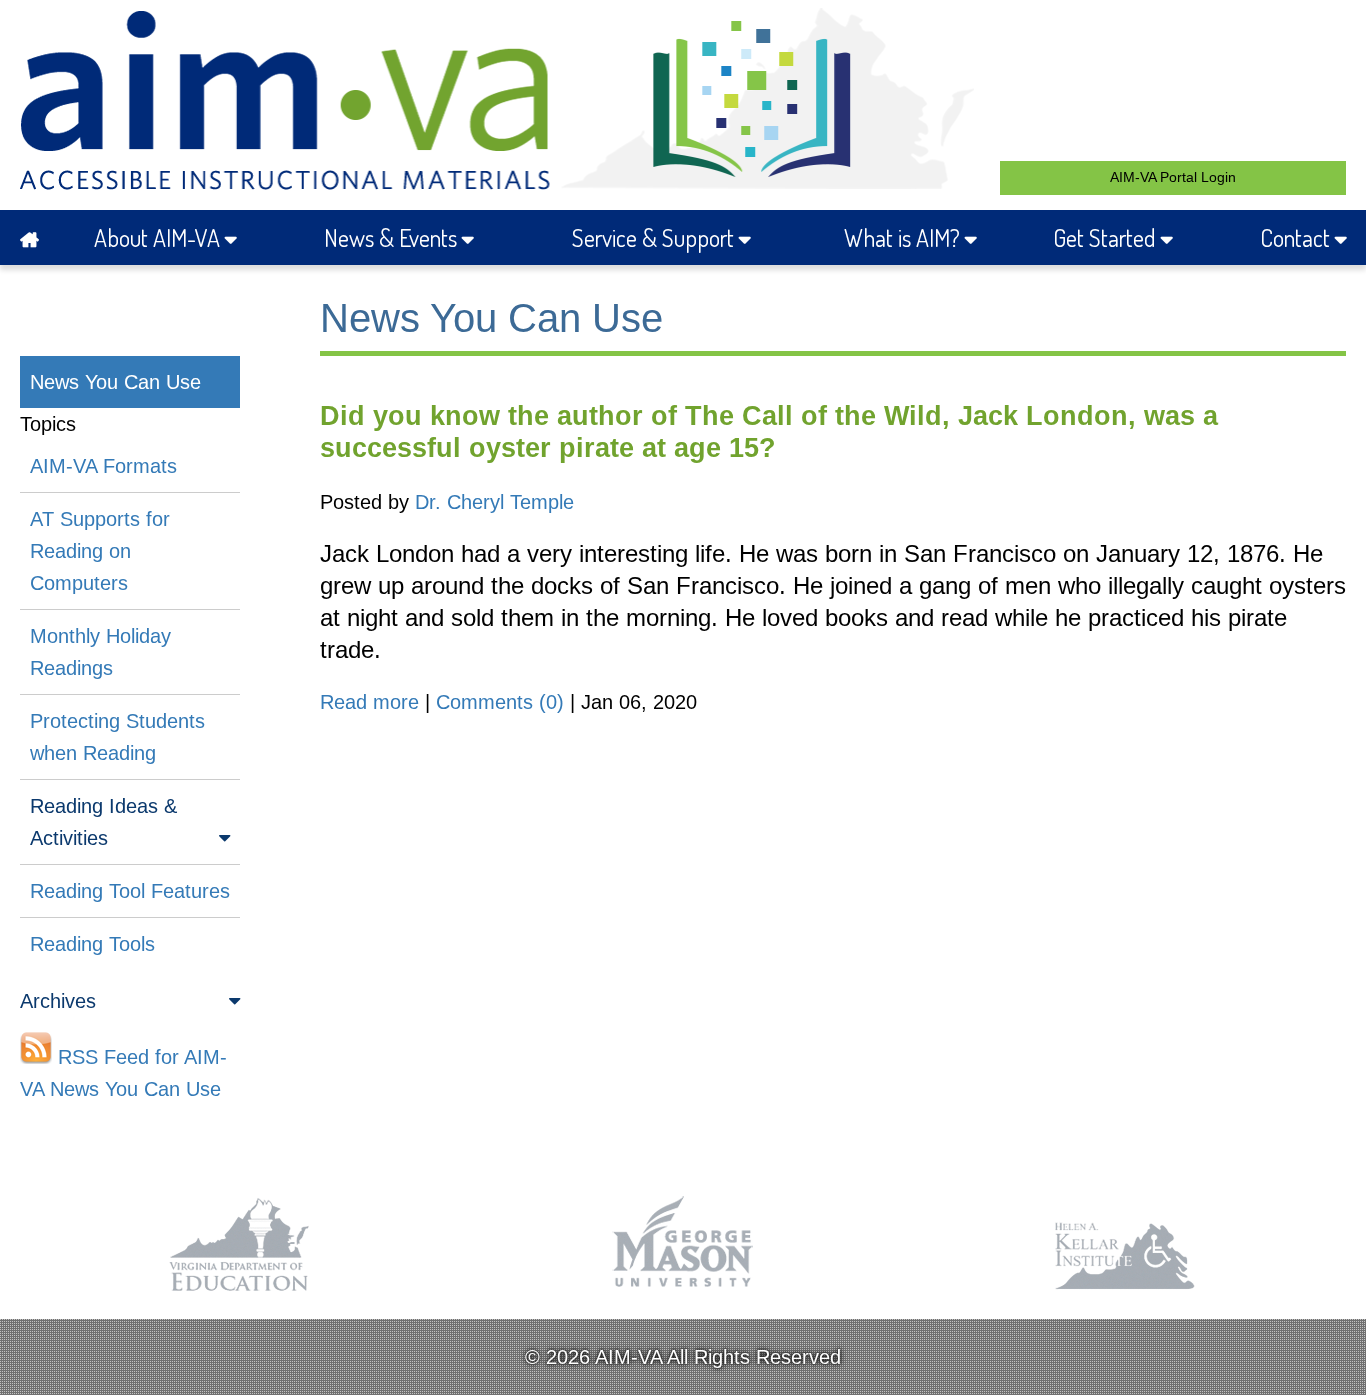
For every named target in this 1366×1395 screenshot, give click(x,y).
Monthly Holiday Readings (100, 652)
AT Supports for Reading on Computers (100, 551)
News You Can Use (115, 382)
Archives (58, 1001)
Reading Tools (92, 944)
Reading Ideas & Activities (103, 822)
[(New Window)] (240, 1292)
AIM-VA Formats (103, 466)
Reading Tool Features (130, 891)
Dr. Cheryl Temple (494, 502)
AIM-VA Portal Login (1173, 177)
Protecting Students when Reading (117, 737)
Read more (369, 702)
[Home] (35, 237)
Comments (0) (500, 702)
